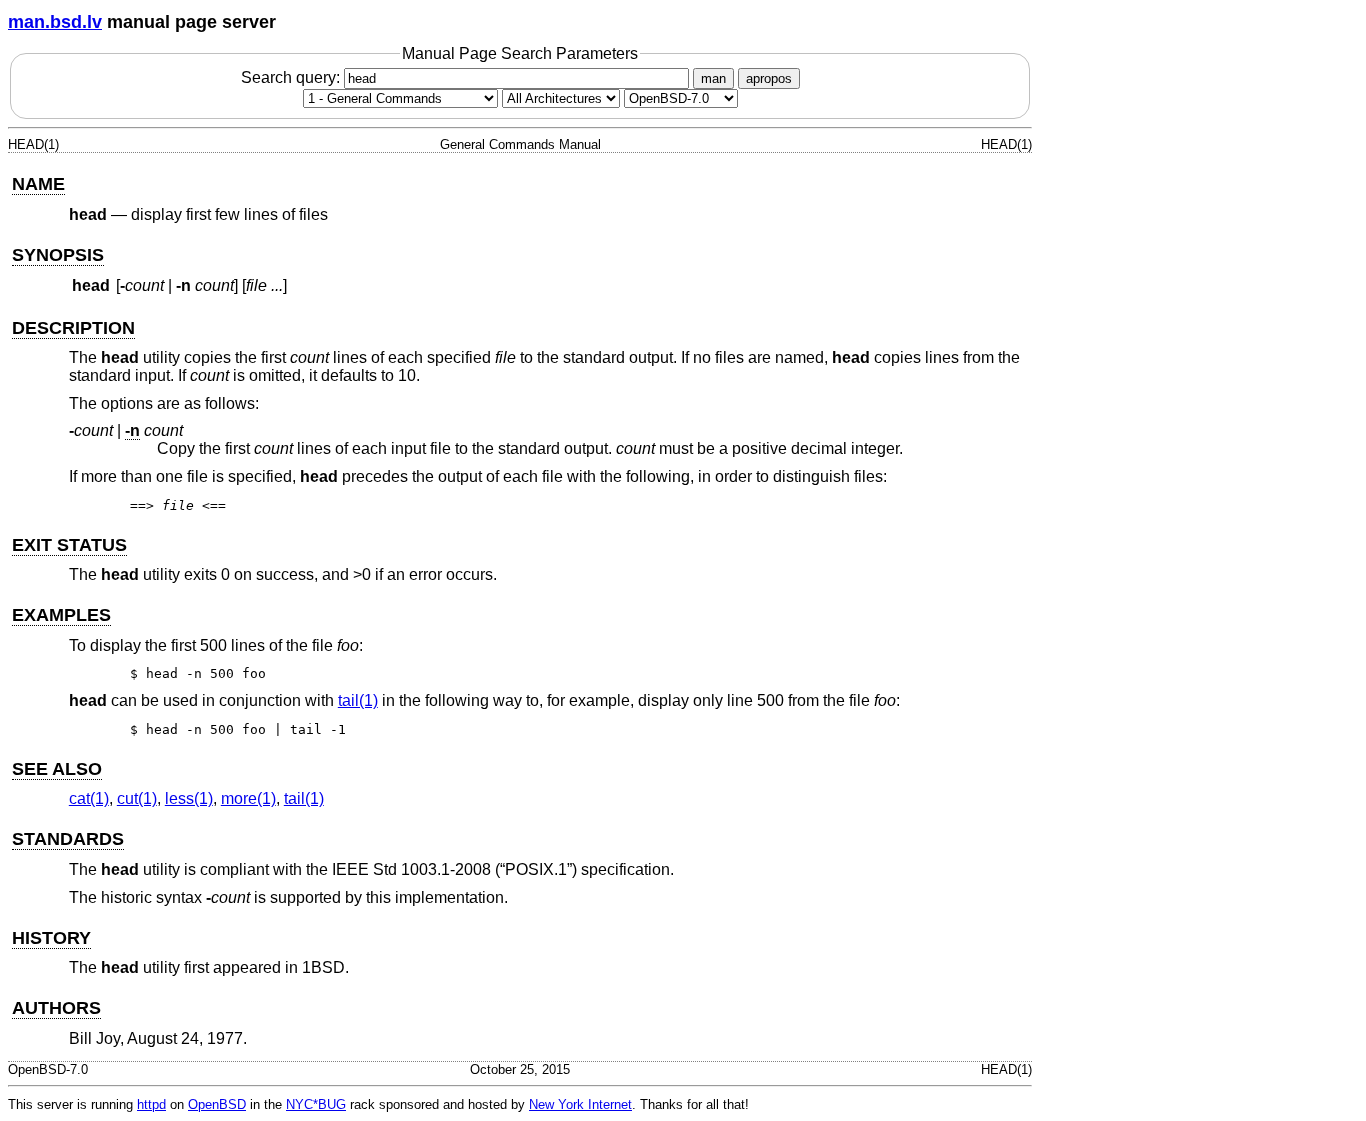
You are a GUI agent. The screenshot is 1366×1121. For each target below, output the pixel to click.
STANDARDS (68, 839)
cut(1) (137, 798)
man (713, 78)
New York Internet (580, 1104)
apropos (769, 78)
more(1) (248, 798)
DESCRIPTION (73, 328)
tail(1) (358, 700)
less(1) (189, 798)
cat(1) (89, 798)
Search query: (292, 77)
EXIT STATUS (69, 545)
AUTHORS (56, 1008)
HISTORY (51, 938)
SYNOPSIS (58, 255)
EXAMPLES (61, 615)
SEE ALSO (57, 769)
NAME (38, 184)
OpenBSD (217, 1104)
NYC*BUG (316, 1104)
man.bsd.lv (55, 22)
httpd (151, 1104)
